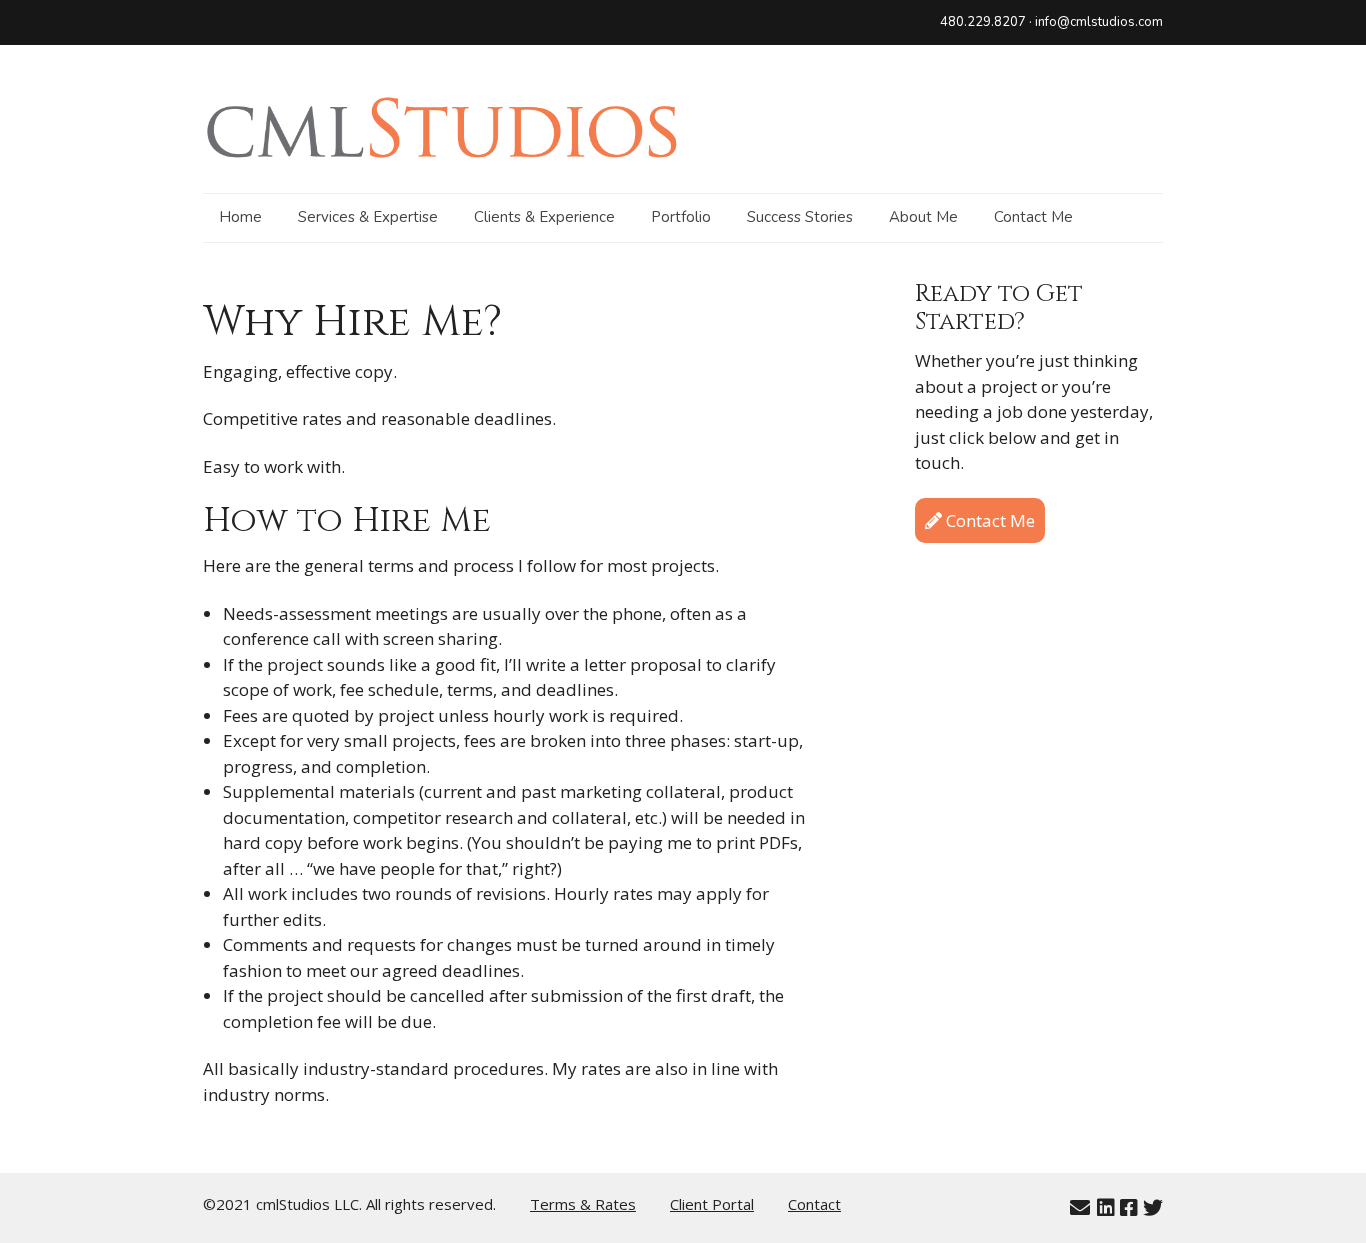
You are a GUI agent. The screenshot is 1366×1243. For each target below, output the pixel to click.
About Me (923, 217)
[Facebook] (1129, 1208)
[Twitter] (1153, 1208)
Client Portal (712, 1204)
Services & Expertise (368, 217)
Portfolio (681, 217)
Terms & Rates (583, 1204)
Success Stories (800, 217)
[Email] (1079, 1208)
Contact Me (1033, 217)
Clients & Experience (544, 217)
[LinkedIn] (1106, 1208)
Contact (814, 1204)
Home (240, 217)
